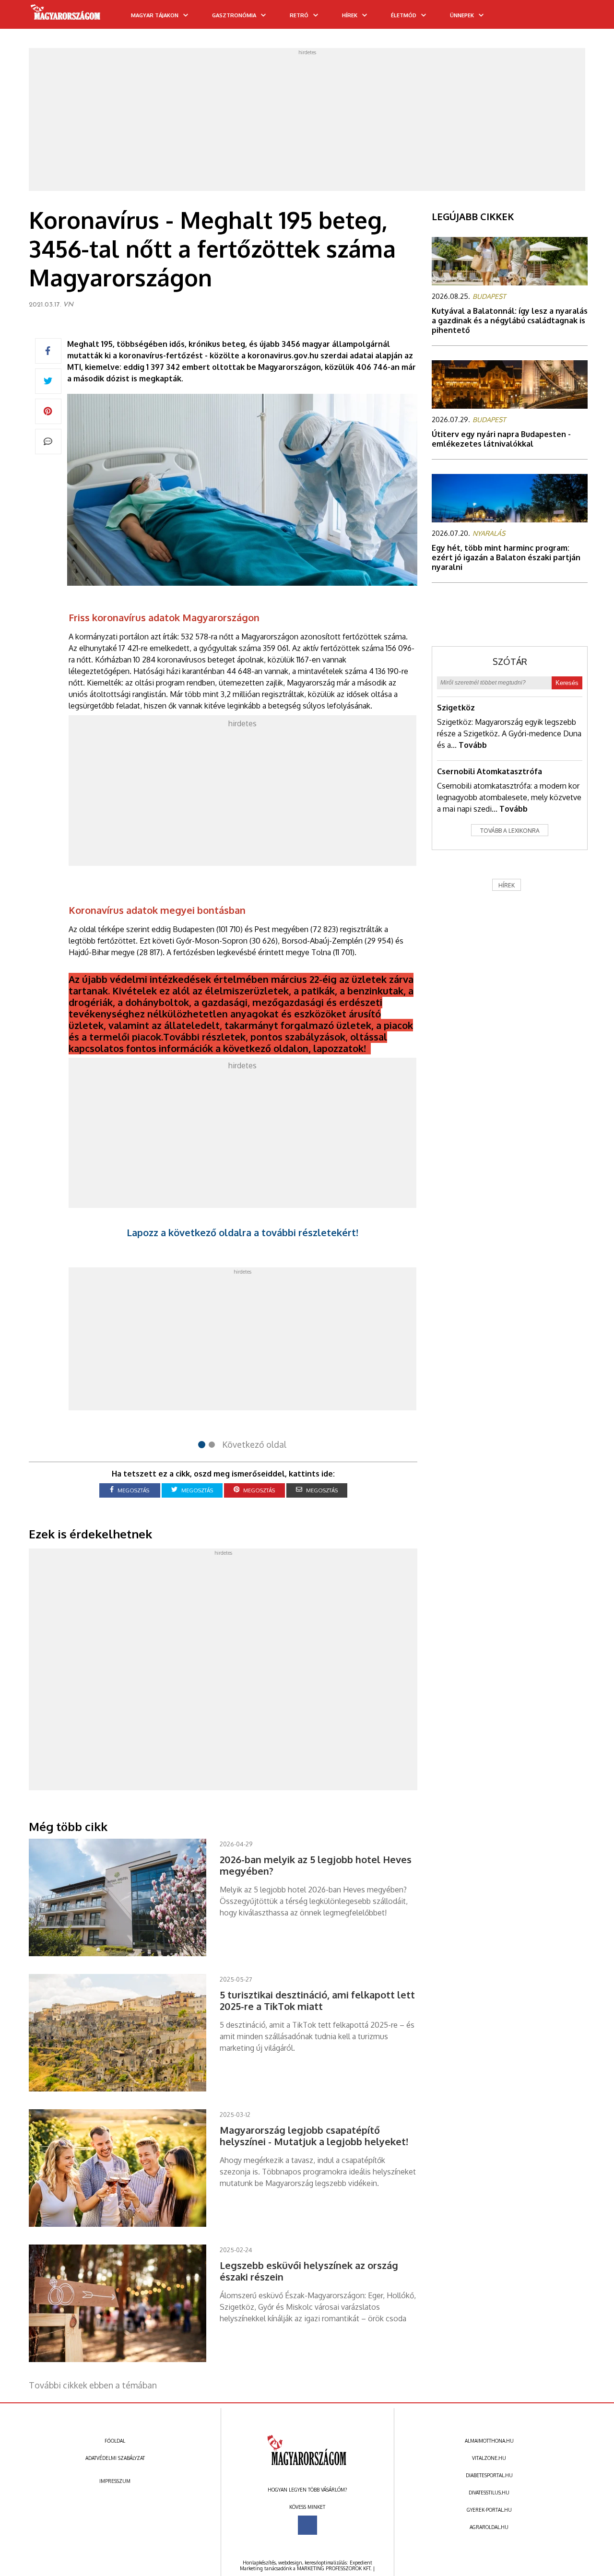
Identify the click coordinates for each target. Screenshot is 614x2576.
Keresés (567, 683)
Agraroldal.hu (489, 2527)
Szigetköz (456, 708)
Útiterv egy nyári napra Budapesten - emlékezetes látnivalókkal (501, 439)
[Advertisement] (307, 122)
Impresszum (115, 2481)
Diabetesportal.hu (489, 2475)
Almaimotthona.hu (489, 2441)
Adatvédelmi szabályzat (115, 2458)
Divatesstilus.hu (489, 2493)
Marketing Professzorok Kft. (334, 2568)
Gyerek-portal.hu (489, 2510)
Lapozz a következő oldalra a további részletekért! (242, 1232)
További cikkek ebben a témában (93, 2385)
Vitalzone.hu (489, 2458)
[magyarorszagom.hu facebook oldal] (307, 2525)
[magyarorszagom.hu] (66, 15)
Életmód (404, 15)
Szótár (510, 662)
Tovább (473, 745)
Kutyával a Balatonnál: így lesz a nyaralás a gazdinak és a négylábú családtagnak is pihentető (510, 320)
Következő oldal (254, 1444)
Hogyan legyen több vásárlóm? (307, 2490)
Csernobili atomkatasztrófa (490, 771)
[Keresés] (588, 18)
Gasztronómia (234, 15)
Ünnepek (462, 15)
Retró (299, 15)
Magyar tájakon (155, 15)
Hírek (350, 15)
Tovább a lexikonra (510, 831)
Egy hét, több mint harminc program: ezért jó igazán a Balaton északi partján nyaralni (506, 557)
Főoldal (115, 2441)
